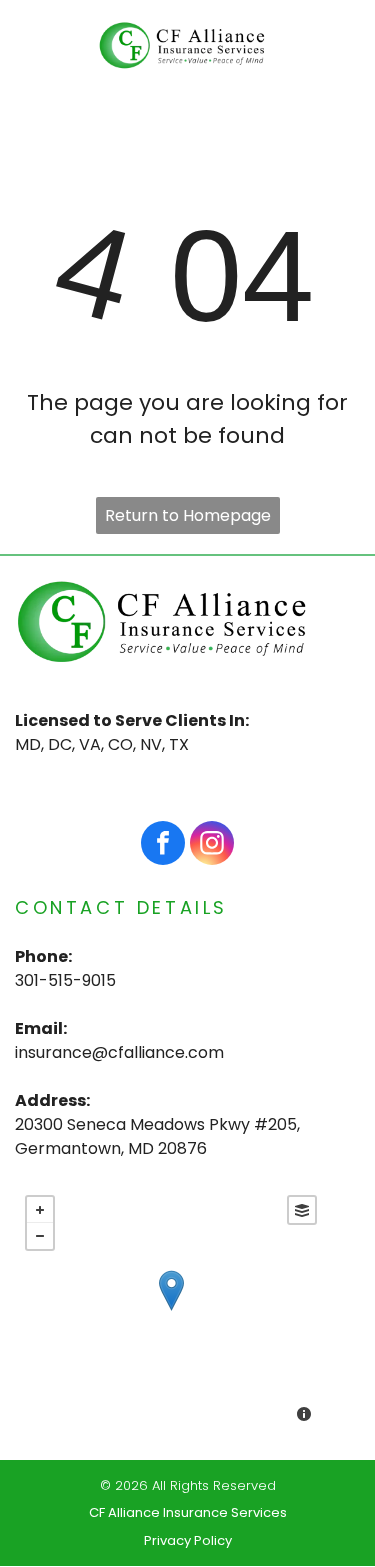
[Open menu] (331, 46)
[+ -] (171, 1311)
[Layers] (302, 1210)
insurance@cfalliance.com (119, 1052)
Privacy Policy (188, 1540)
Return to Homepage (188, 515)
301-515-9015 (65, 980)
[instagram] (212, 845)
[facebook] (163, 845)
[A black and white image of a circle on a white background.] (41, 62)
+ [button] (40, 1210)
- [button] (40, 1236)
